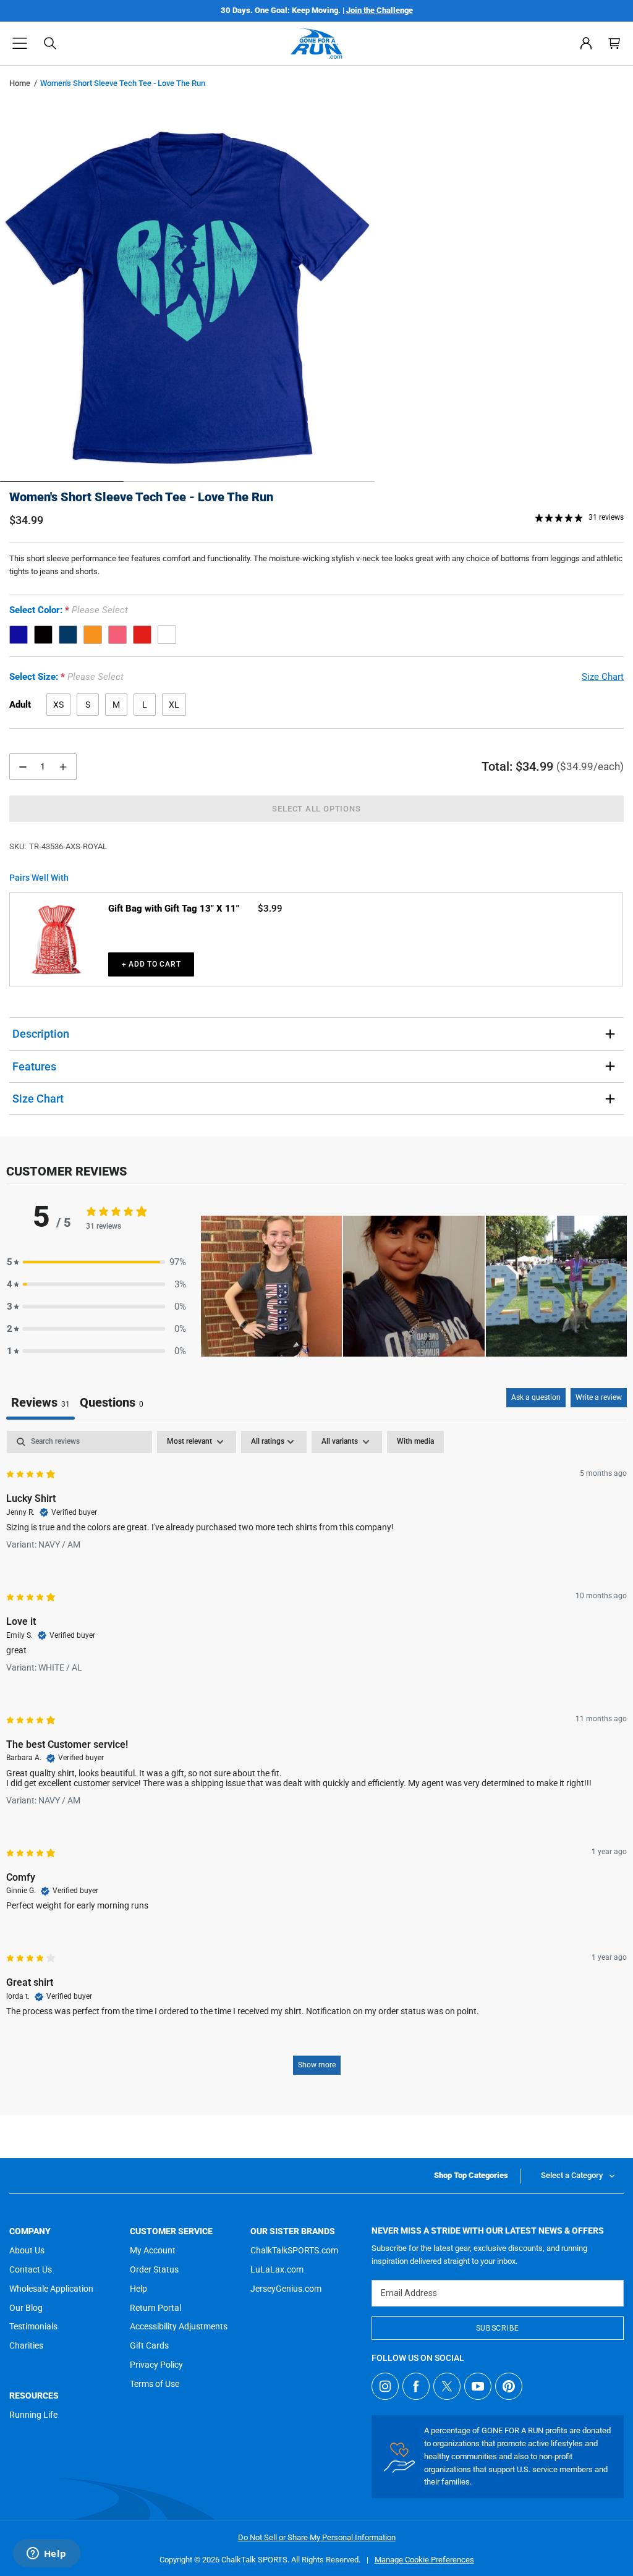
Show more (317, 2065)
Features (34, 1066)
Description (41, 1034)
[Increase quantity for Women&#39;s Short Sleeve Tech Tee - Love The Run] (63, 767)
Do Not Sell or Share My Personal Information (317, 2537)
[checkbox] (415, 1442)
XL (174, 705)
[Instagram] (385, 2386)
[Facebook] (416, 2386)
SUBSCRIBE (498, 2328)
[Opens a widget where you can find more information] (46, 2554)
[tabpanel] (316, 1759)
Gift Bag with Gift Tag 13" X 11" (174, 909)
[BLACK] (43, 635)
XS (58, 705)
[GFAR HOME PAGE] (316, 43)
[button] (20, 43)
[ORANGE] (93, 635)
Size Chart (38, 1099)
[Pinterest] (509, 2386)
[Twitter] (447, 2386)
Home (20, 83)
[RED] (142, 635)
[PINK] (117, 635)
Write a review (599, 1397)
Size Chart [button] (603, 677)
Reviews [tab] (40, 1402)
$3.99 (270, 909)
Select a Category (572, 2175)
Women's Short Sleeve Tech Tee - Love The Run (141, 497)
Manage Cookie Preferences (424, 2560)
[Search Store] (50, 43)
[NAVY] (68, 635)
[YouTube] (478, 2386)
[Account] (586, 43)
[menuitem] (586, 43)
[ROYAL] (19, 635)
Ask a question (536, 1397)
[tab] (112, 1404)
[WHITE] (167, 635)
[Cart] (614, 43)
